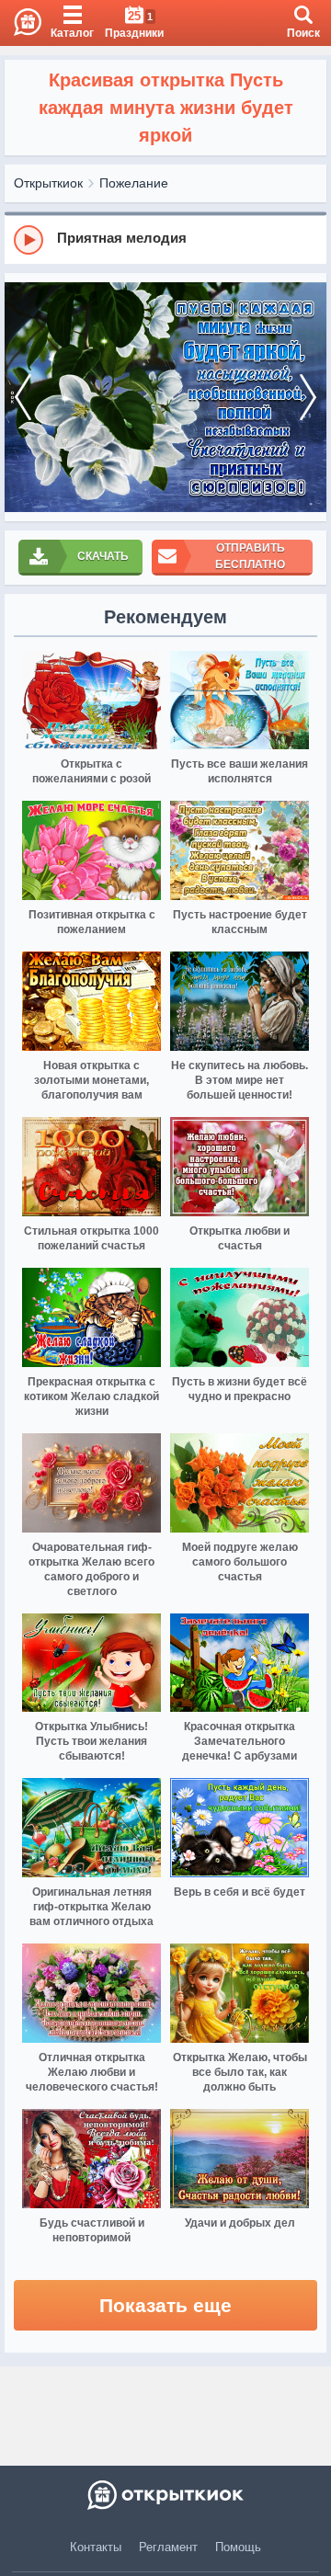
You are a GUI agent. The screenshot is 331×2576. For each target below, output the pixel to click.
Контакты (96, 2547)
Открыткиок (48, 183)
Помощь (238, 2547)
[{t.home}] (165, 2495)
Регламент (168, 2547)
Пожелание (134, 183)
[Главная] (21, 23)
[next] (308, 397)
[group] (165, 239)
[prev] (23, 397)
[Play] (29, 240)
